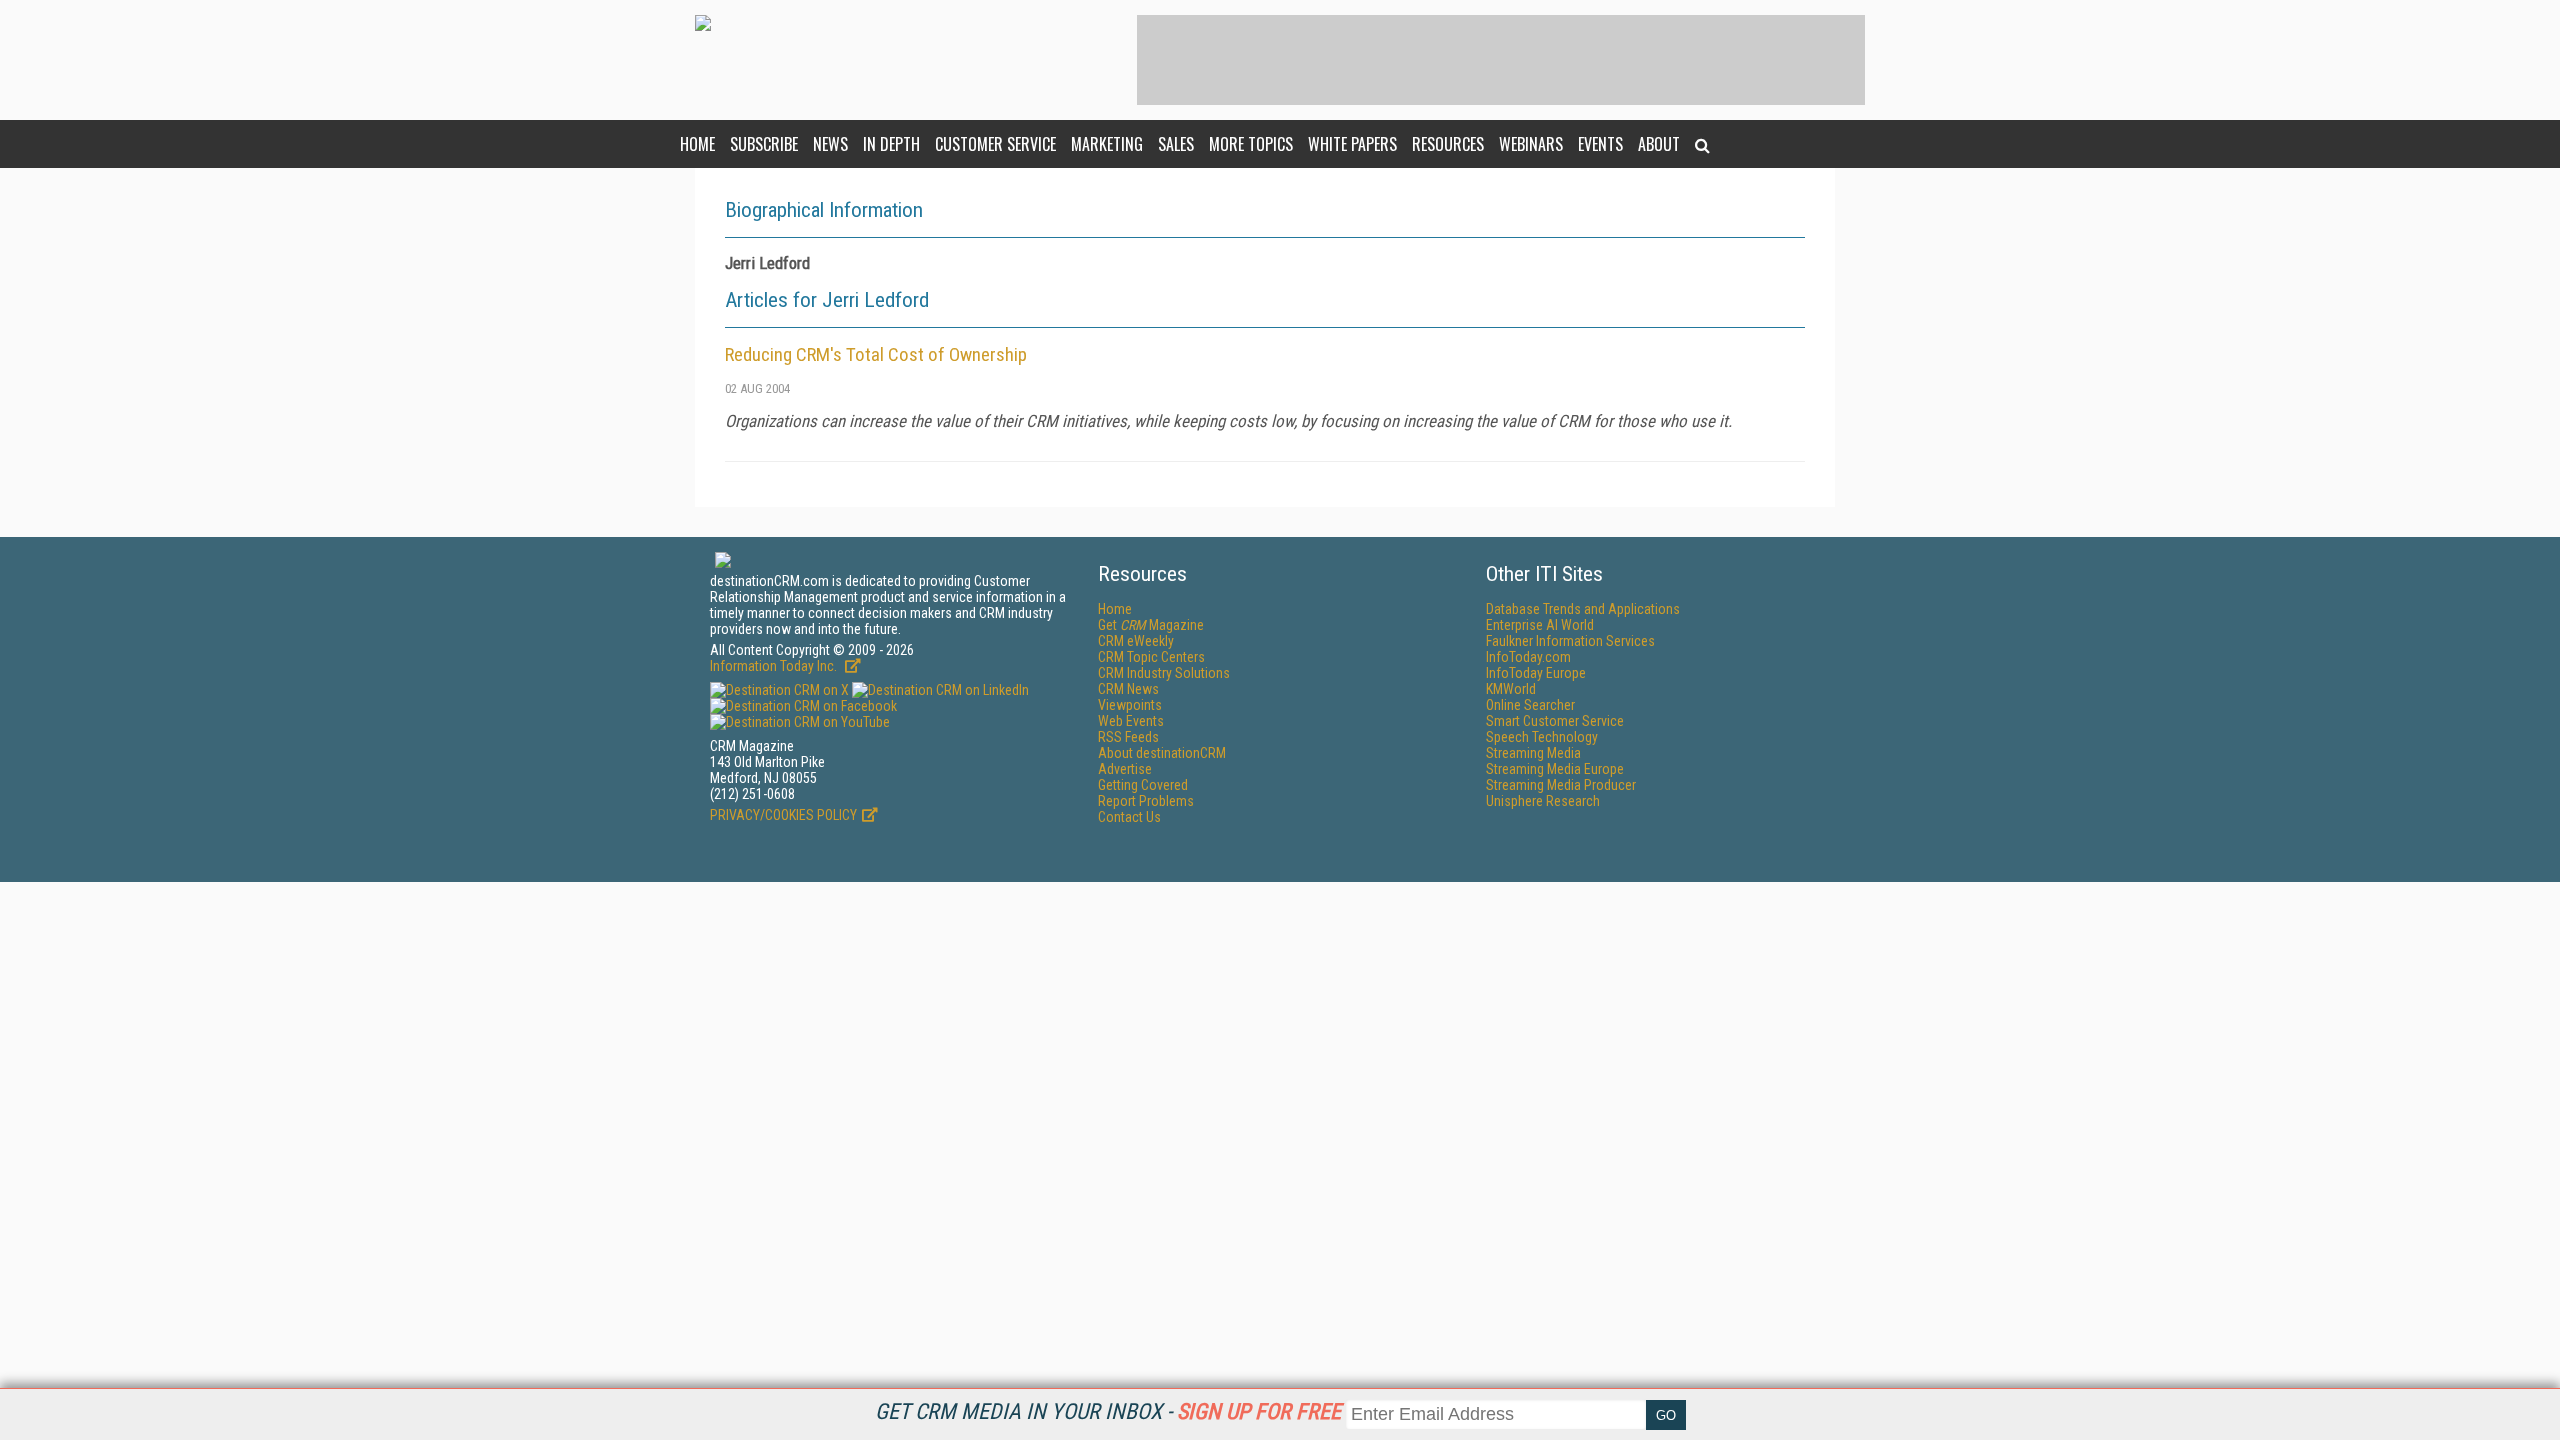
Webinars (1531, 144)
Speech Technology (1542, 737)
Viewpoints (1130, 705)
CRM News (1128, 689)
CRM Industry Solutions (1164, 673)
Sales (1176, 144)
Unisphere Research (1543, 801)
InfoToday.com (1528, 657)
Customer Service (995, 144)
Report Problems (1146, 801)
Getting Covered (1143, 785)
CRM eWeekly (1136, 641)
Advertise (1125, 769)
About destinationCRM (1162, 753)
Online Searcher (1530, 705)
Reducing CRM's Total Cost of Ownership (876, 354)
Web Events (1131, 721)
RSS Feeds (1128, 737)
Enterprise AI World (1540, 625)
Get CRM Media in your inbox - (1108, 1411)
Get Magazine (1151, 625)
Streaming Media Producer (1561, 785)
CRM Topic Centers (1151, 657)
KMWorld (1511, 689)
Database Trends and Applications (1583, 609)
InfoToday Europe (1536, 673)
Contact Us (1129, 817)
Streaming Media (1533, 753)
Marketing (1107, 144)
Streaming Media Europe (1555, 769)
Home (697, 144)
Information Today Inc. (775, 666)
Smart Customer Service (1555, 721)
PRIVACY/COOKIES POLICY (783, 815)
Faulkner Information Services (1570, 641)
